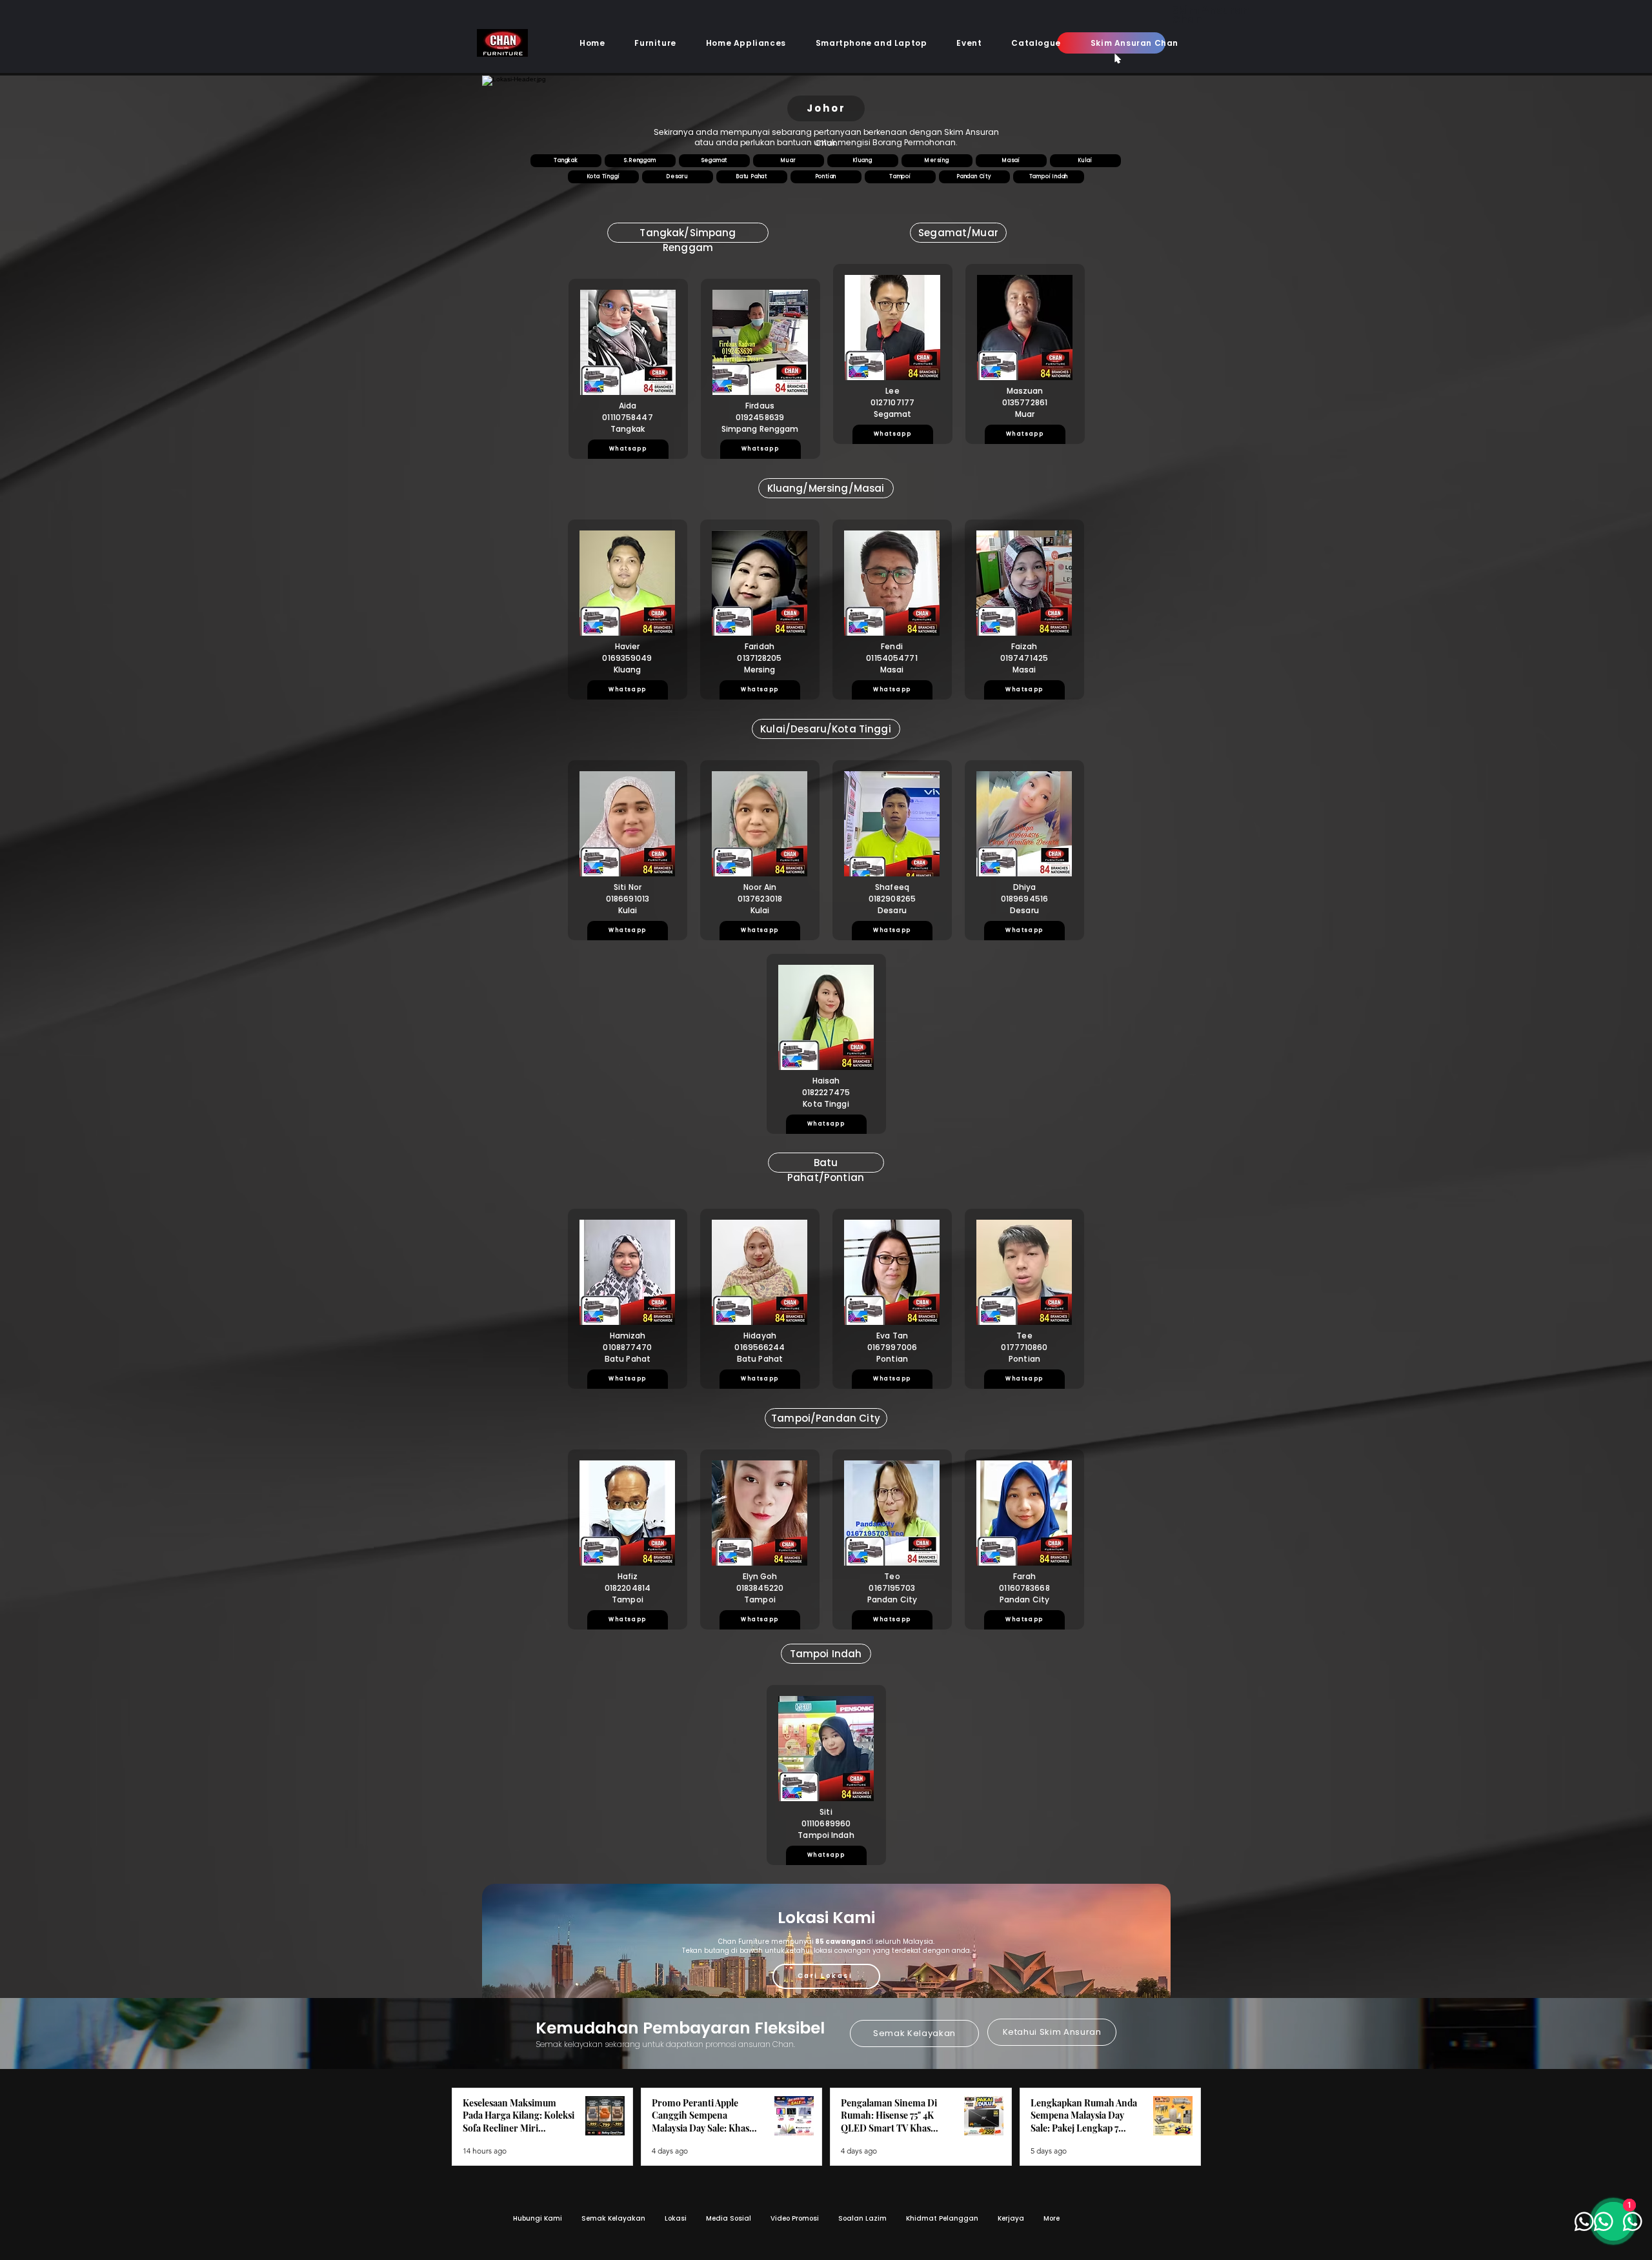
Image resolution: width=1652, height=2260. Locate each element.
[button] (655, 43)
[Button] (592, 94)
